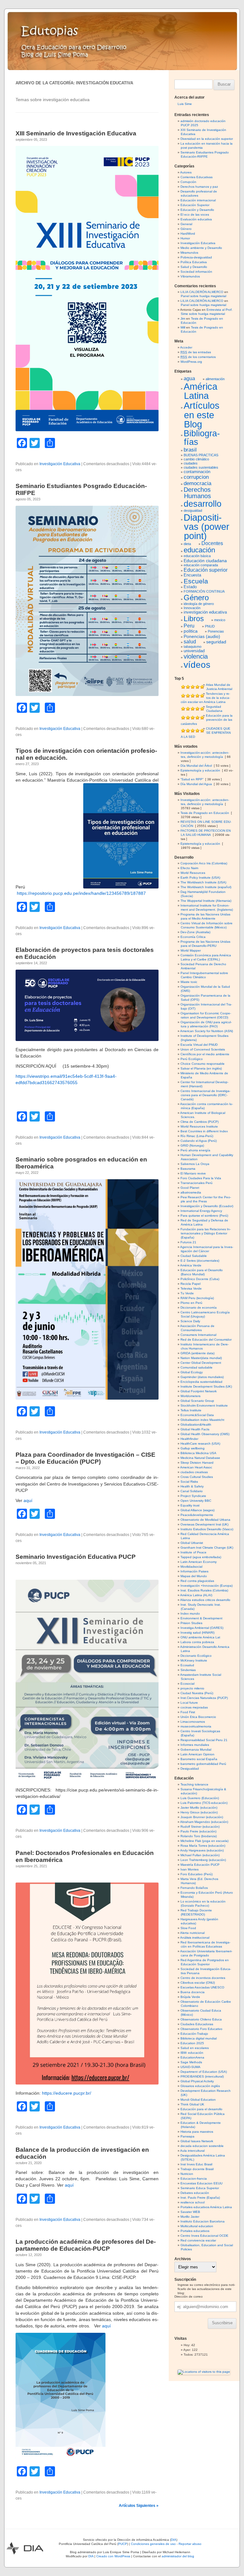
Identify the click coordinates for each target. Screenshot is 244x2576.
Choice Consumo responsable (203, 1064)
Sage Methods (191, 2062)
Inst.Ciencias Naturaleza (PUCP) (204, 1698)
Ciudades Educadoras (197, 2024)
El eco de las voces (195, 215)
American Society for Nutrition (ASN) (207, 1031)
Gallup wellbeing (193, 1448)
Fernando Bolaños (194, 1888)
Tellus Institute (191, 1410)
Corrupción (188, 182)
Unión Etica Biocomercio (198, 1717)
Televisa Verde (191, 1288)
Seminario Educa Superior (200, 2188)
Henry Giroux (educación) (199, 1812)
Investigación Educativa (60, 464)
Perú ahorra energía (195, 1150)
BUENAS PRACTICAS (201, 455)
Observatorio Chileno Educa (201, 2019)
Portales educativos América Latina (206, 2207)
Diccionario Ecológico (196, 1656)
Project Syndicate (193, 1496)
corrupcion (196, 477)
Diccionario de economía (199, 1308)
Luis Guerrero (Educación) (200, 1798)
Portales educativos (195, 2231)
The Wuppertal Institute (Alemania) (206, 901)
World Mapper (191, 950)
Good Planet (190, 1188)
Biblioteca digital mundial (199, 2038)
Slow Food (188, 1928)
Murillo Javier (190, 2217)
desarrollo (203, 504)
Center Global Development (201, 1363)
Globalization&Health (196, 1425)
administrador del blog (178, 2556)
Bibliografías (202, 438)
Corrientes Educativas (197, 177)
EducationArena (192, 2057)
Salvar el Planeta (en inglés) (201, 1068)
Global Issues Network (197, 2141)
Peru (189, 626)
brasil (190, 450)
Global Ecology (192, 1372)
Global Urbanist (192, 1543)
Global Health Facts (195, 1429)
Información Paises (194, 1571)
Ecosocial (187, 1684)
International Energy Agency (201, 1211)
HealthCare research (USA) (200, 1444)
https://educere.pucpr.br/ (67, 2093)
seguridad (216, 642)
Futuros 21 (188, 1242)
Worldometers (190, 1396)
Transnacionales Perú (197, 1183)
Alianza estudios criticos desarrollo (205, 1600)
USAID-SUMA (190, 2067)
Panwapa (187, 2136)
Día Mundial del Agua (196, 784)
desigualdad (193, 511)
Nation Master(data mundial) (201, 1358)
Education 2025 (192, 2043)
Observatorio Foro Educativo (201, 2029)
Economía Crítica (193, 937)
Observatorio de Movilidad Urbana (205, 1520)
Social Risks (189, 1482)
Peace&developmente (197, 1515)
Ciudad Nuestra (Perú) (197, 1693)
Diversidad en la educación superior (207, 139)
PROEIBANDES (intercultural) (202, 2076)
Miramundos (189, 253)
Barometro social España (199, 1759)
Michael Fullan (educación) (200, 1855)
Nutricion (187, 2174)
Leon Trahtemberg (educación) (203, 1860)
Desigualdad (190, 1769)
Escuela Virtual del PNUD (199, 1045)
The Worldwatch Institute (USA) (203, 882)
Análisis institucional (195, 1938)
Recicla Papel (190, 1284)
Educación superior (206, 570)
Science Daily (190, 1321)
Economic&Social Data (197, 1415)
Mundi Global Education (198, 2100)
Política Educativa (194, 262)
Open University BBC (196, 1501)
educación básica (197, 556)
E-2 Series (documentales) (200, 1261)
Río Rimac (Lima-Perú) (197, 1136)
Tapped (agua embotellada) (201, 1557)
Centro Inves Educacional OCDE (204, 2236)
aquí (28, 1500)
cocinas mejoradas (194, 1707)
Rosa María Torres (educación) (203, 1846)
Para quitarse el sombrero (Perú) (204, 1216)
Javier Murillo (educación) (199, 1808)
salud (190, 642)
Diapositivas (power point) (207, 527)
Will (183, 327)
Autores (186, 172)
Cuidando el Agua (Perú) (199, 1141)
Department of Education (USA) (204, 2072)
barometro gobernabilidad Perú (203, 1764)
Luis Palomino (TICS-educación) (204, 1803)
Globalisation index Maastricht (202, 1420)
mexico (220, 620)
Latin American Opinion (197, 1754)
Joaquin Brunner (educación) (202, 1817)
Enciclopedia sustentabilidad (201, 1382)
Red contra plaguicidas (197, 1581)
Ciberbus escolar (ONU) (198, 1983)
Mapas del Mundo (194, 1576)
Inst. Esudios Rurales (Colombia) (204, 1590)
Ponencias (216, 631)
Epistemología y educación (200, 770)
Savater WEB (190, 2212)
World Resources (193, 873)
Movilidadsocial (191, 1567)
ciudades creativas (194, 1472)
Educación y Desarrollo (197, 210)
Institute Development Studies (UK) (206, 1386)
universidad (194, 651)
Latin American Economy (199, 1562)
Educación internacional (198, 200)
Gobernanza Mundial (196, 1750)
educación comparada (201, 565)
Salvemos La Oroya (195, 1164)
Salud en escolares (195, 2048)
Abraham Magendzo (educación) (204, 1822)
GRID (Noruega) (192, 1145)
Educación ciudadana (205, 561)
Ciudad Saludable (194, 1256)
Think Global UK (192, 2104)
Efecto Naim (189, 868)
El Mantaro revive (193, 1173)
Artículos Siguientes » (139, 2506)
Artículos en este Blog (202, 415)
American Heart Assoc (196, 1467)
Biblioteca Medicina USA (198, 1453)
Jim (183, 319)
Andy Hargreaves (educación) (202, 1850)
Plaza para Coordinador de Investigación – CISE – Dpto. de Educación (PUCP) (85, 1458)
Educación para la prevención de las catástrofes (207, 720)
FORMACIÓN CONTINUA (204, 591)
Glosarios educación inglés (200, 2086)
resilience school (193, 2202)
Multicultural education (197, 2226)
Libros (194, 619)
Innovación (192, 608)
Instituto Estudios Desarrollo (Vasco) (207, 1529)
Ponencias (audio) (202, 636)
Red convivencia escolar (198, 2240)
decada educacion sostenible (202, 2146)
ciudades (191, 463)
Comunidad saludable (197, 1367)
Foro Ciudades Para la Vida (201, 1178)
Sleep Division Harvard (197, 1463)
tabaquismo (193, 647)
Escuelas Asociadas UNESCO (202, 1987)
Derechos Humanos (197, 493)
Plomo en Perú (191, 1303)
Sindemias (188, 1670)
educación (199, 550)
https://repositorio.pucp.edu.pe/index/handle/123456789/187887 (81, 893)
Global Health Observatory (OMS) (205, 1434)
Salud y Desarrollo (194, 267)
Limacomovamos (193, 1722)
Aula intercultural (192, 2151)
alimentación (215, 379)
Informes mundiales (195, 1745)
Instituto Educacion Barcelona (203, 2221)
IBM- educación (192, 2053)
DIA (174, 2540)
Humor (185, 238)
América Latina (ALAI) (196, 1595)
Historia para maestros (197, 2132)
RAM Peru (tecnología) (197, 1298)
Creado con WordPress (113, 2556)
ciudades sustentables (201, 467)
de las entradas (196, 352)
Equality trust (190, 1505)
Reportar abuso (190, 2544)
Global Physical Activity (197, 2081)
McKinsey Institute (194, 1660)
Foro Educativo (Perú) (197, 1874)
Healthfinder (189, 1439)
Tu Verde (187, 1293)
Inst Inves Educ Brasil (196, 2164)
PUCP (123, 2544)
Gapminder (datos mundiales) (202, 1377)
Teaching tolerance (194, 1784)
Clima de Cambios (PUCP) (200, 1122)
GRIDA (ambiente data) (197, 1353)
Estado (190, 587)
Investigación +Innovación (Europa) (207, 1586)
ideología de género (199, 604)
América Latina (200, 391)
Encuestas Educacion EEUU (201, 2183)
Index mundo (190, 1613)
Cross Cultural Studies (197, 1477)
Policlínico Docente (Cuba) (200, 1279)
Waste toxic (189, 982)
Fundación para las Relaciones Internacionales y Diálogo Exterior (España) (206, 1233)
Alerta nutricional (192, 1933)
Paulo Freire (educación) (198, 1831)
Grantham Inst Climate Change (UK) (207, 1548)
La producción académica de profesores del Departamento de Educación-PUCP (86, 2245)
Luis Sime (185, 104)
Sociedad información (196, 272)
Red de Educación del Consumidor (206, 1340)
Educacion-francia (194, 2179)
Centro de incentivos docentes (203, 1978)
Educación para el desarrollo (201, 2109)
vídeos (197, 665)
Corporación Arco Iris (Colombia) (204, 863)
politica (191, 631)
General (186, 224)
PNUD (210, 626)
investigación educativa (205, 612)
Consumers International (198, 1335)
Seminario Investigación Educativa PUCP (76, 1557)
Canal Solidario (192, 1491)
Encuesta (192, 575)
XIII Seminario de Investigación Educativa (76, 133)
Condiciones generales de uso (153, 2544)
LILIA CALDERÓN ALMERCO (202, 292)
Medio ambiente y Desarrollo (201, 248)
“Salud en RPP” (192, 779)
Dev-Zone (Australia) (195, 932)
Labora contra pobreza (197, 1642)
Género (186, 229)
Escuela (196, 581)
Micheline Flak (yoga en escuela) (204, 1841)
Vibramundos (190, 276)
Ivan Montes (190, 1869)
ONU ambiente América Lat (200, 1637)
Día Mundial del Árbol (196, 766)
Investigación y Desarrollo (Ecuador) (207, 1206)
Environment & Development (201, 1618)
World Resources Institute (199, 1126)
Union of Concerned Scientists (203, 1049)
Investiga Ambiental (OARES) (202, 1628)
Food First (188, 1712)
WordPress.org (191, 362)
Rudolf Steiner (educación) (200, 1827)
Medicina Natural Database (200, 1458)
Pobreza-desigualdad (196, 257)
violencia (196, 656)
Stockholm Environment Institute (204, 1405)
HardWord (188, 234)
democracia (197, 483)
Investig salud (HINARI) (197, 1633)
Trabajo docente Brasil (197, 2169)
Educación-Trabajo (194, 2034)
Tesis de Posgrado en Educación (205, 813)
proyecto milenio (192, 1688)
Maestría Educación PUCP (200, 1865)
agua (189, 378)
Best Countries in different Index (204, 1131)
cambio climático (196, 459)
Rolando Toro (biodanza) (199, 1836)
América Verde (191, 1265)
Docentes (212, 543)
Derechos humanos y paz (199, 187)
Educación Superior (195, 205)
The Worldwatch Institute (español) (206, 887)
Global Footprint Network (199, 1391)
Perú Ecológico (192, 1059)
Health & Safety (192, 1486)
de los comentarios (198, 357)
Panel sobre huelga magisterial (203, 296)
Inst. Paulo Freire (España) (200, 2198)
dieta (187, 544)
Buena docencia (193, 1992)
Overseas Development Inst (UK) (204, 1524)
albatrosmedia (191, 1192)
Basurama (188, 1169)
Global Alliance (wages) (197, 1510)
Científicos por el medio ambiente (205, 1054)
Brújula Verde (190, 1997)
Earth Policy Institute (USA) (200, 878)
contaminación (197, 472)
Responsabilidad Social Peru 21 (204, 1740)
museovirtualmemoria (196, 1726)
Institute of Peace (193, 1552)
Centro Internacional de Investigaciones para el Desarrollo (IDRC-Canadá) (205, 1095)
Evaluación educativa (196, 219)
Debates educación (195, 2193)
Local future (189, 1703)
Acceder (186, 347)
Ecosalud (187, 1665)
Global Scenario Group (197, 1401)
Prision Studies (191, 1623)
